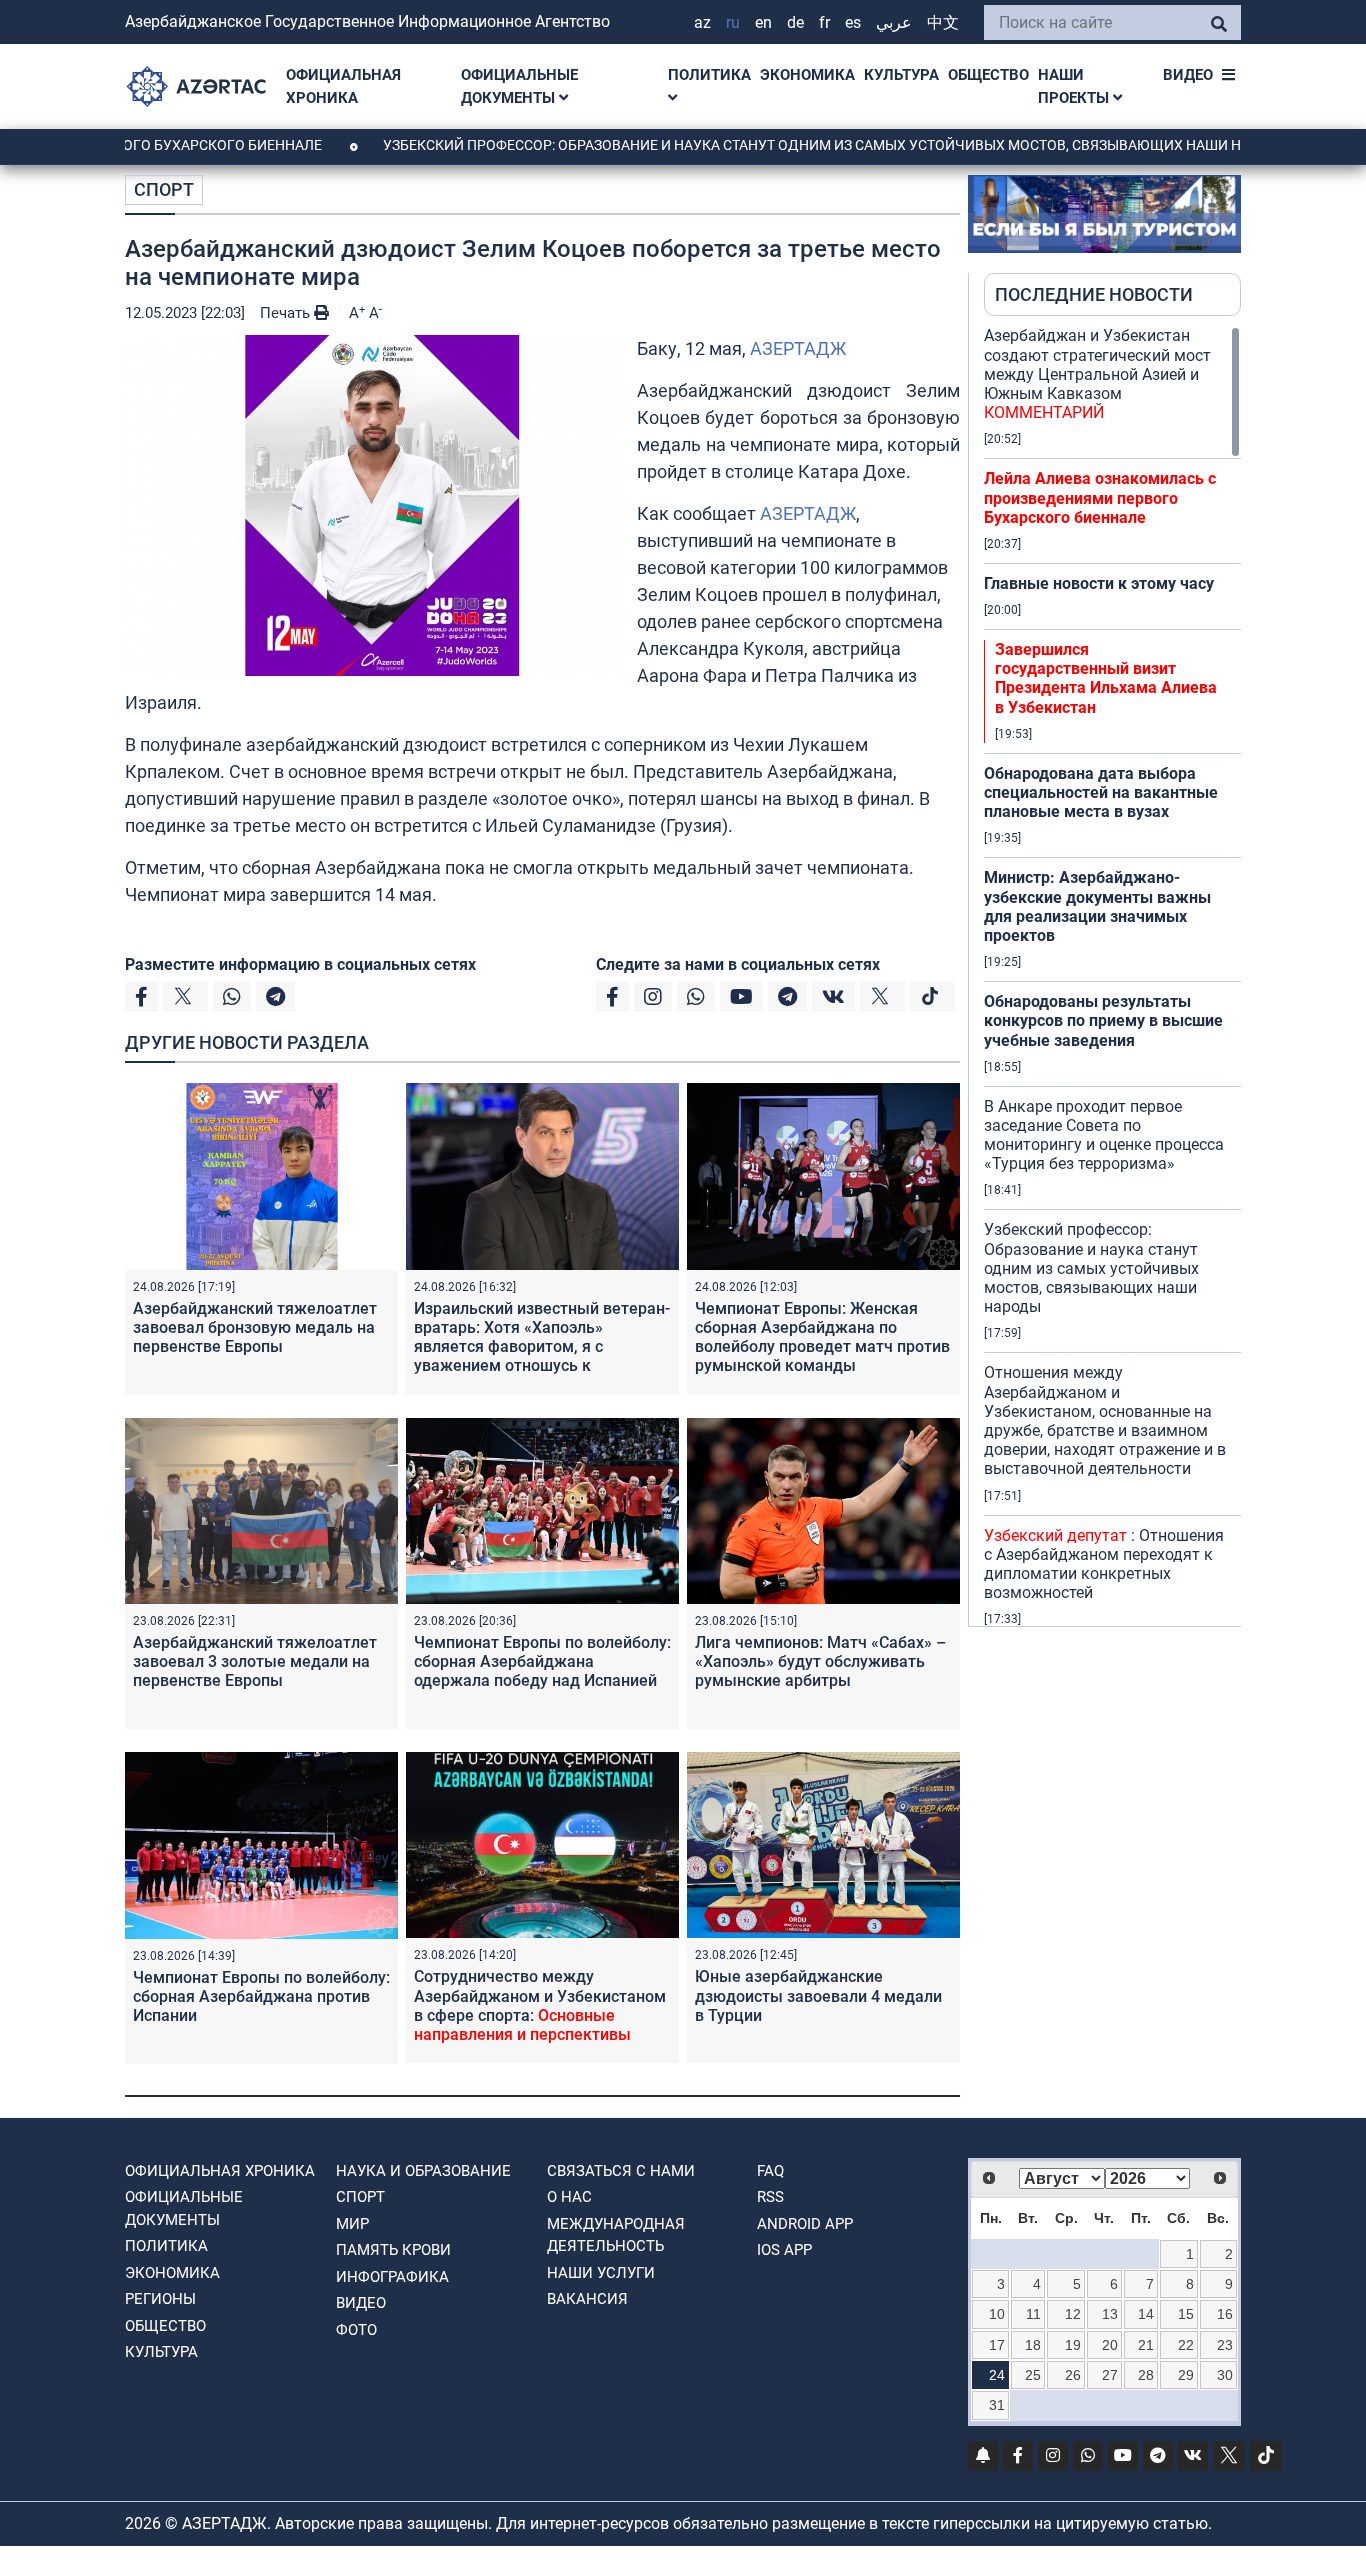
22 (1186, 2345)
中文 (943, 22)
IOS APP (784, 2250)
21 (1146, 2345)
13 (1110, 2314)
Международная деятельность (616, 2235)
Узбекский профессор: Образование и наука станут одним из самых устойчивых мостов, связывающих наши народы (749, 145)
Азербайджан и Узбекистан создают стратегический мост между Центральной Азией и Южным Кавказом (1097, 374)
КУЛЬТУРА (901, 75)
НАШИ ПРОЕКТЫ (1075, 86)
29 (1186, 2375)
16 (1225, 2314)
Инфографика (392, 2277)
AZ (702, 22)
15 (1186, 2314)
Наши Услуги (601, 2273)
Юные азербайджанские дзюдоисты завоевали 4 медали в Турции (818, 1995)
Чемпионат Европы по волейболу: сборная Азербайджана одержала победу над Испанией (542, 1661)
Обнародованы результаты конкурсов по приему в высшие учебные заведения (1103, 1020)
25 (1033, 2375)
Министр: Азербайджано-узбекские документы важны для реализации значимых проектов (1097, 906)
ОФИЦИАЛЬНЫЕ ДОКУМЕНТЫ (519, 86)
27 (1110, 2375)
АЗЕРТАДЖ (798, 348)
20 (1110, 2345)
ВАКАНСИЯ (587, 2299)
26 (1073, 2375)
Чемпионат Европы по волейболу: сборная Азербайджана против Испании (261, 1996)
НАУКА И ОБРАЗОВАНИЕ (423, 2171)
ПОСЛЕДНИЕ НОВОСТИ (1094, 294)
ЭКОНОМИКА (807, 75)
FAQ (770, 2171)
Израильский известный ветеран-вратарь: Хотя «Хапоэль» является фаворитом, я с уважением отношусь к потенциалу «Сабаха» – (542, 1356)
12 (1073, 2314)
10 (997, 2314)
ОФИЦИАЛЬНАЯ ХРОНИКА (343, 86)
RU (733, 22)
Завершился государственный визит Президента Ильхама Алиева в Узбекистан (1106, 678)
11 (1033, 2314)
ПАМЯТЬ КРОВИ (393, 2250)
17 (997, 2345)
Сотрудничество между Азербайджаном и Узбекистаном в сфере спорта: (540, 2005)
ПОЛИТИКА (709, 75)
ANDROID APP (805, 2224)
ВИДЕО (1188, 75)
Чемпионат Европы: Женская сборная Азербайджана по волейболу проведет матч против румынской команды (822, 1337)
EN (763, 22)
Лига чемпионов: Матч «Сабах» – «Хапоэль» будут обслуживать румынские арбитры (820, 1661)
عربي (894, 22)
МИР (352, 2224)
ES (853, 22)
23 (1225, 2345)
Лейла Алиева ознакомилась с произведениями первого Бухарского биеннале (1100, 497)
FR (824, 22)
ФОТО (356, 2330)
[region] (1112, 976)
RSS (770, 2197)
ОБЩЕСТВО (988, 75)
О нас (569, 2197)
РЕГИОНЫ (160, 2299)
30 (1225, 2375)
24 (997, 2375)
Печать (287, 313)
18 (1033, 2345)
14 (1146, 2314)
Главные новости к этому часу (1099, 583)
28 (1146, 2375)
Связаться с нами (621, 2171)
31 (997, 2405)
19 (1073, 2345)
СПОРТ (164, 189)
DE (795, 22)
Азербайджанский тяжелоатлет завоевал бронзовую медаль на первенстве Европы (255, 1327)
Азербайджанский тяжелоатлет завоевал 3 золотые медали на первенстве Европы (255, 1661)
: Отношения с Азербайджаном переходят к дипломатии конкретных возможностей (1104, 1564)
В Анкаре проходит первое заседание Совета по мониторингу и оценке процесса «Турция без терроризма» (1104, 1135)
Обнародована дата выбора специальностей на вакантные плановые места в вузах (1101, 792)
